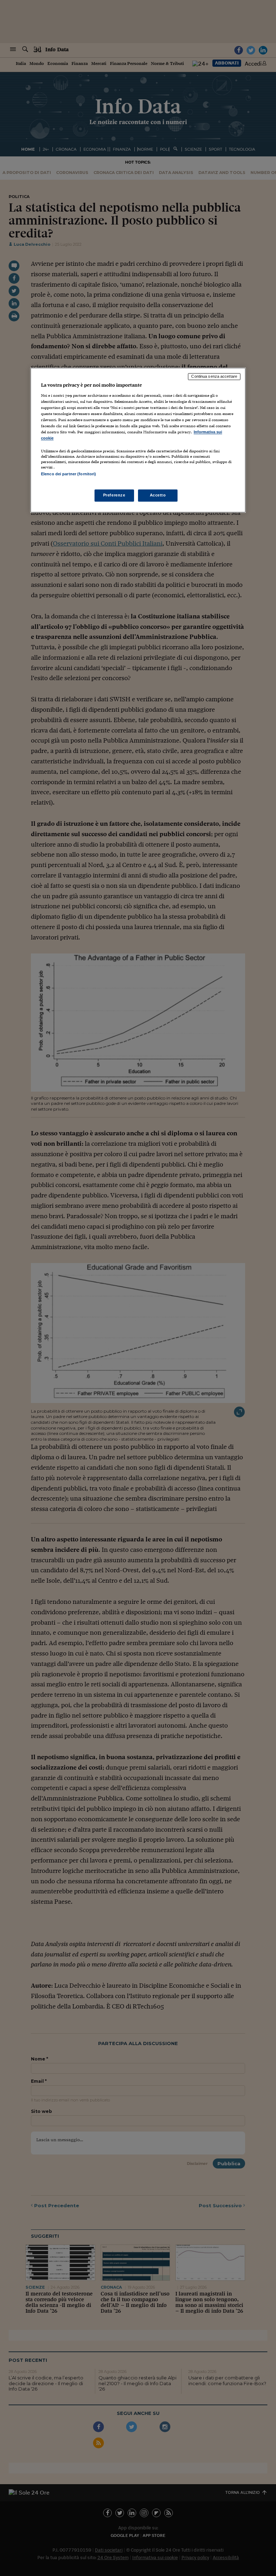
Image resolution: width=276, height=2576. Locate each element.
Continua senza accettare (214, 377)
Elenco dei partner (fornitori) (68, 474)
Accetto (158, 495)
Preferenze (114, 495)
